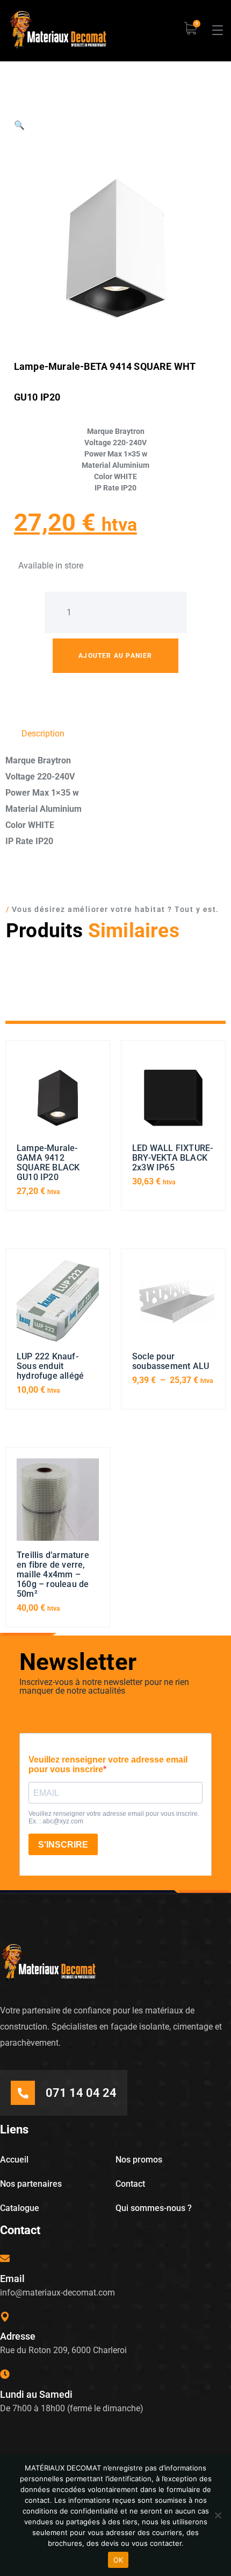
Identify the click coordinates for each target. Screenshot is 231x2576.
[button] (19, 125)
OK (118, 2560)
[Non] (218, 2515)
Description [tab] (43, 734)
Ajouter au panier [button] (58, 1097)
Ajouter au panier (115, 656)
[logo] (58, 30)
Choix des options (174, 1305)
